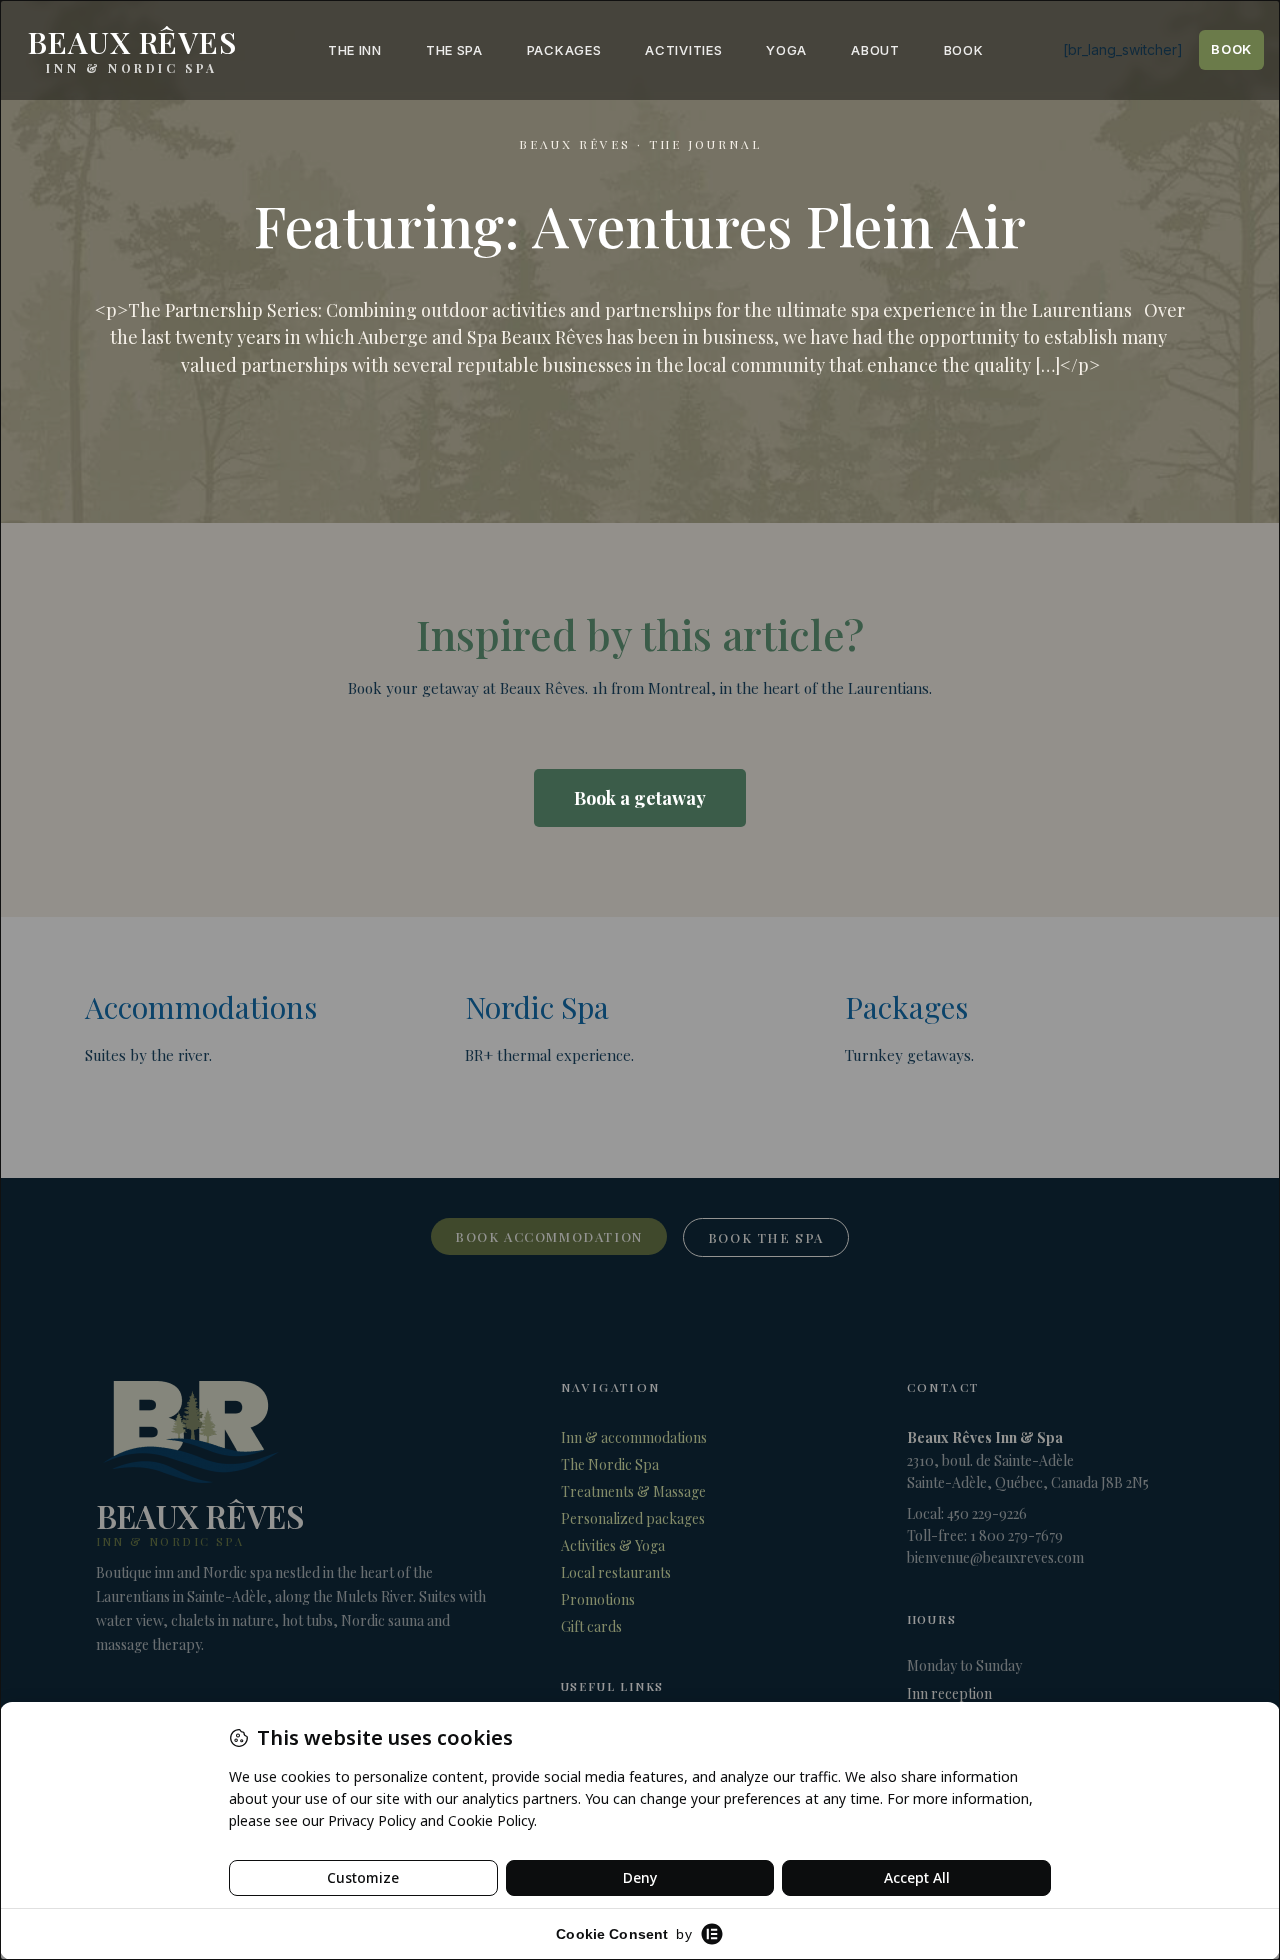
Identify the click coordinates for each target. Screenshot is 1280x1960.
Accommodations (201, 1007)
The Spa (454, 50)
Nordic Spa (537, 1007)
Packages (564, 50)
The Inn (355, 50)
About (875, 50)
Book (964, 50)
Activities (683, 50)
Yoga (786, 50)
